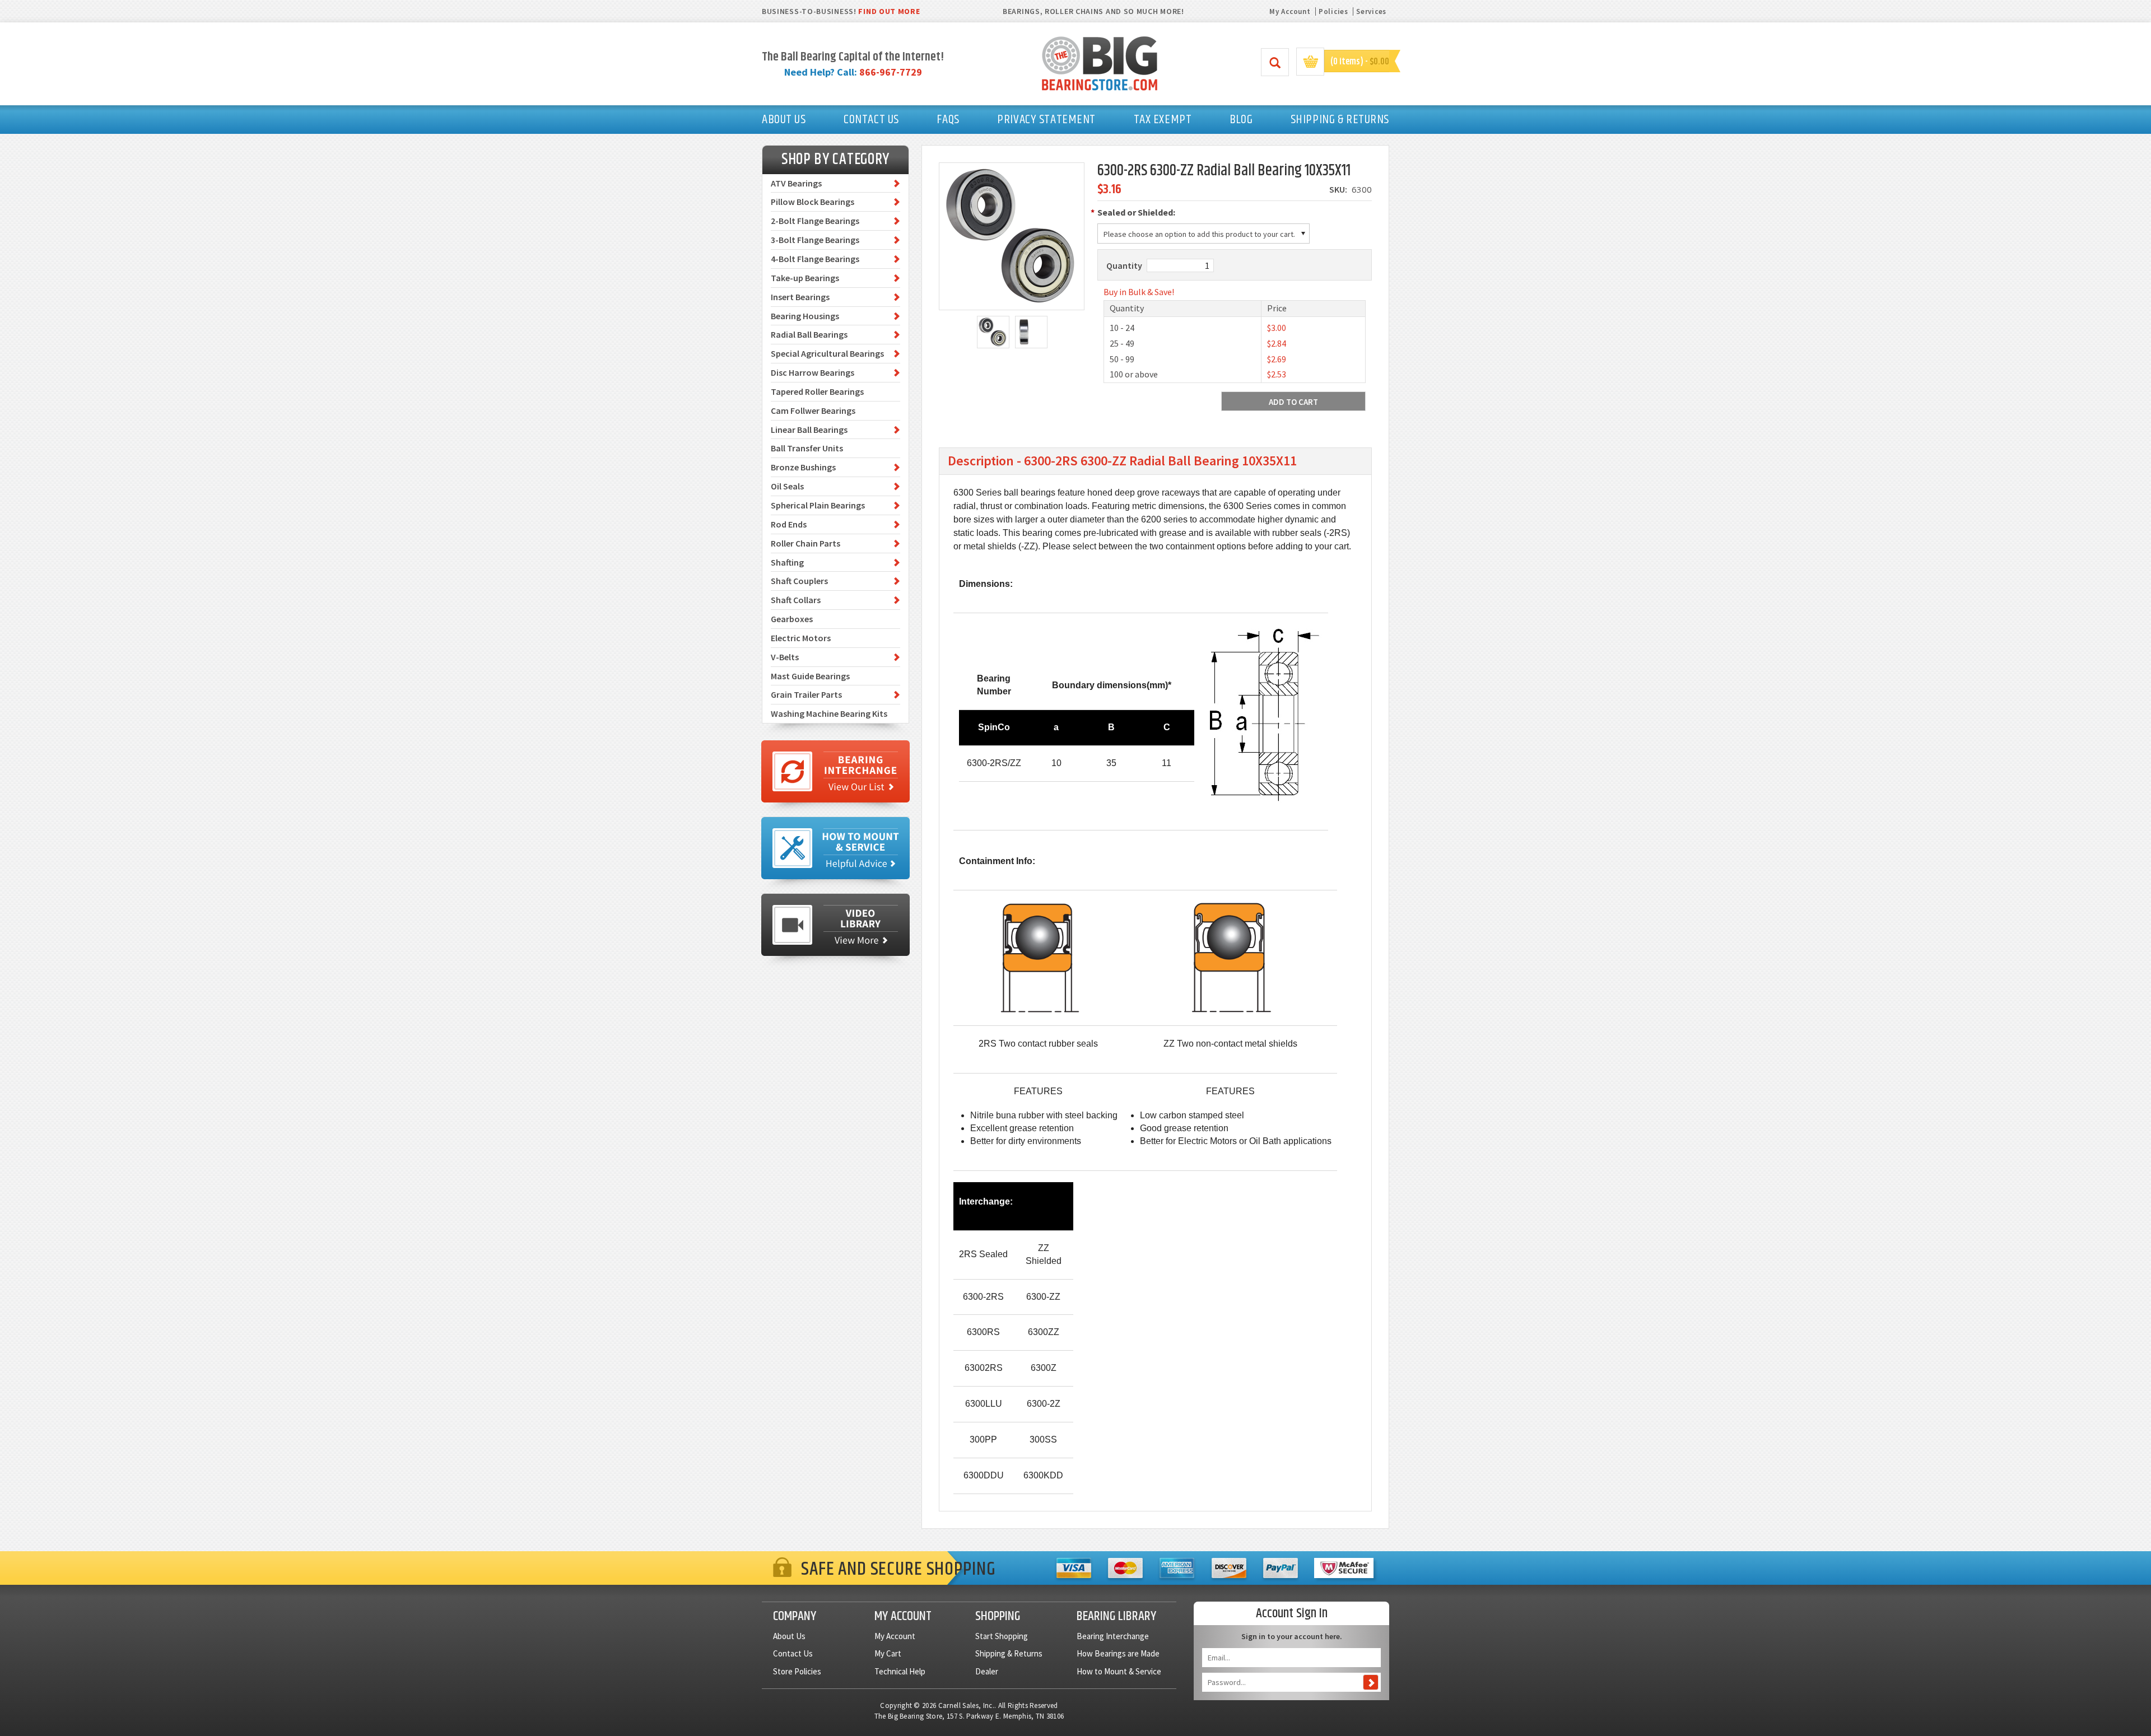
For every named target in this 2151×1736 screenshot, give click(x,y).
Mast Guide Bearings (810, 676)
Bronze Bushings (803, 467)
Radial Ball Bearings (809, 334)
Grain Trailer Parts (806, 694)
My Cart (888, 1653)
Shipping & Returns (1009, 1653)
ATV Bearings (796, 183)
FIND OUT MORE (889, 11)
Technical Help (900, 1671)
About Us (789, 1636)
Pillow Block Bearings (813, 202)
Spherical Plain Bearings (818, 505)
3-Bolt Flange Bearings (815, 240)
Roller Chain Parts (806, 543)
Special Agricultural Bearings (827, 353)
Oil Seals (787, 486)
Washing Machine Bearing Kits (829, 713)
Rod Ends (789, 524)
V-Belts (785, 657)
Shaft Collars (796, 600)
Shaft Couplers (799, 581)
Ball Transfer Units (807, 448)
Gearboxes (792, 619)
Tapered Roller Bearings (817, 391)
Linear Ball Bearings (809, 430)
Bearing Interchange (1113, 1636)
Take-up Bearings (805, 278)
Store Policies (797, 1671)
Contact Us (793, 1653)
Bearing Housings (805, 316)
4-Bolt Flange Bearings (815, 259)
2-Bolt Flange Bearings (815, 221)
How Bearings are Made (1118, 1653)
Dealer (987, 1671)
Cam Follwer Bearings (813, 410)
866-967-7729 (891, 72)
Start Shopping (1002, 1636)
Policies (1333, 11)
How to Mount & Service (1119, 1671)
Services (1371, 11)
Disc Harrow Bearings (813, 372)
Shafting (787, 562)
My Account (1290, 11)
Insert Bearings (800, 297)
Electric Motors (801, 638)
